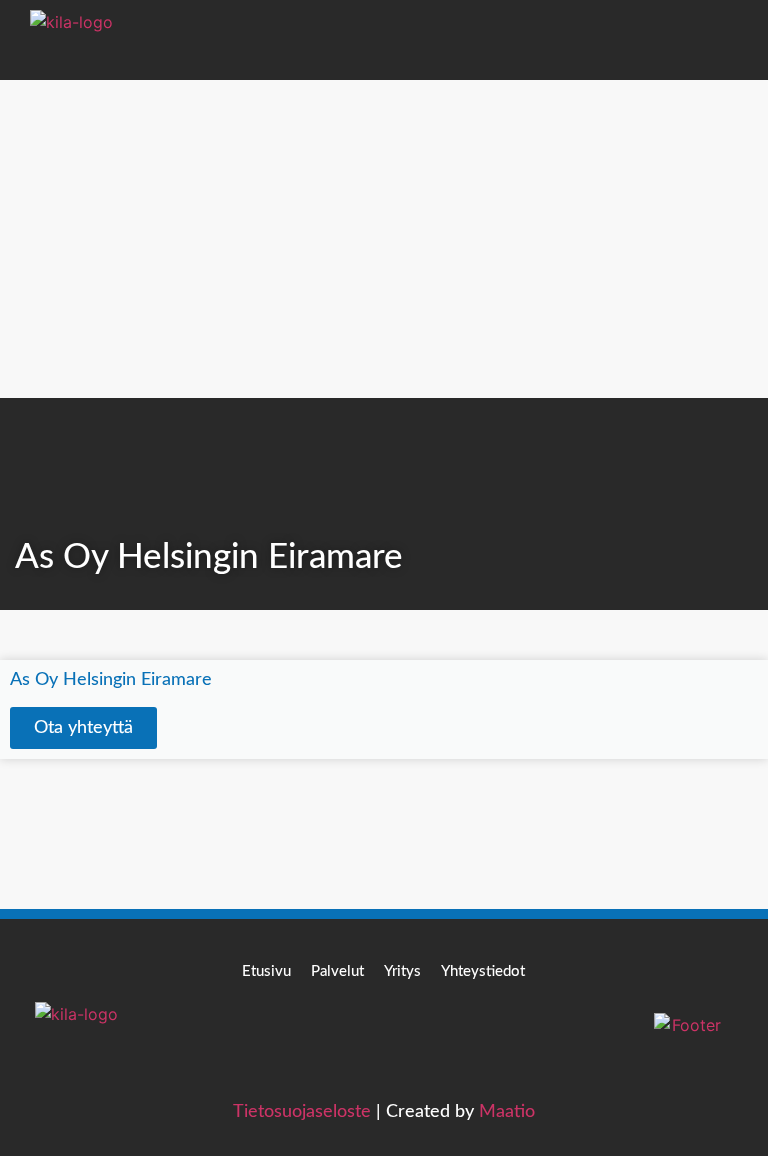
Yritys (402, 971)
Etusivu (266, 971)
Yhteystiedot (483, 971)
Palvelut (337, 971)
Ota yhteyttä (83, 728)
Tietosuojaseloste (302, 1112)
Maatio (507, 1112)
